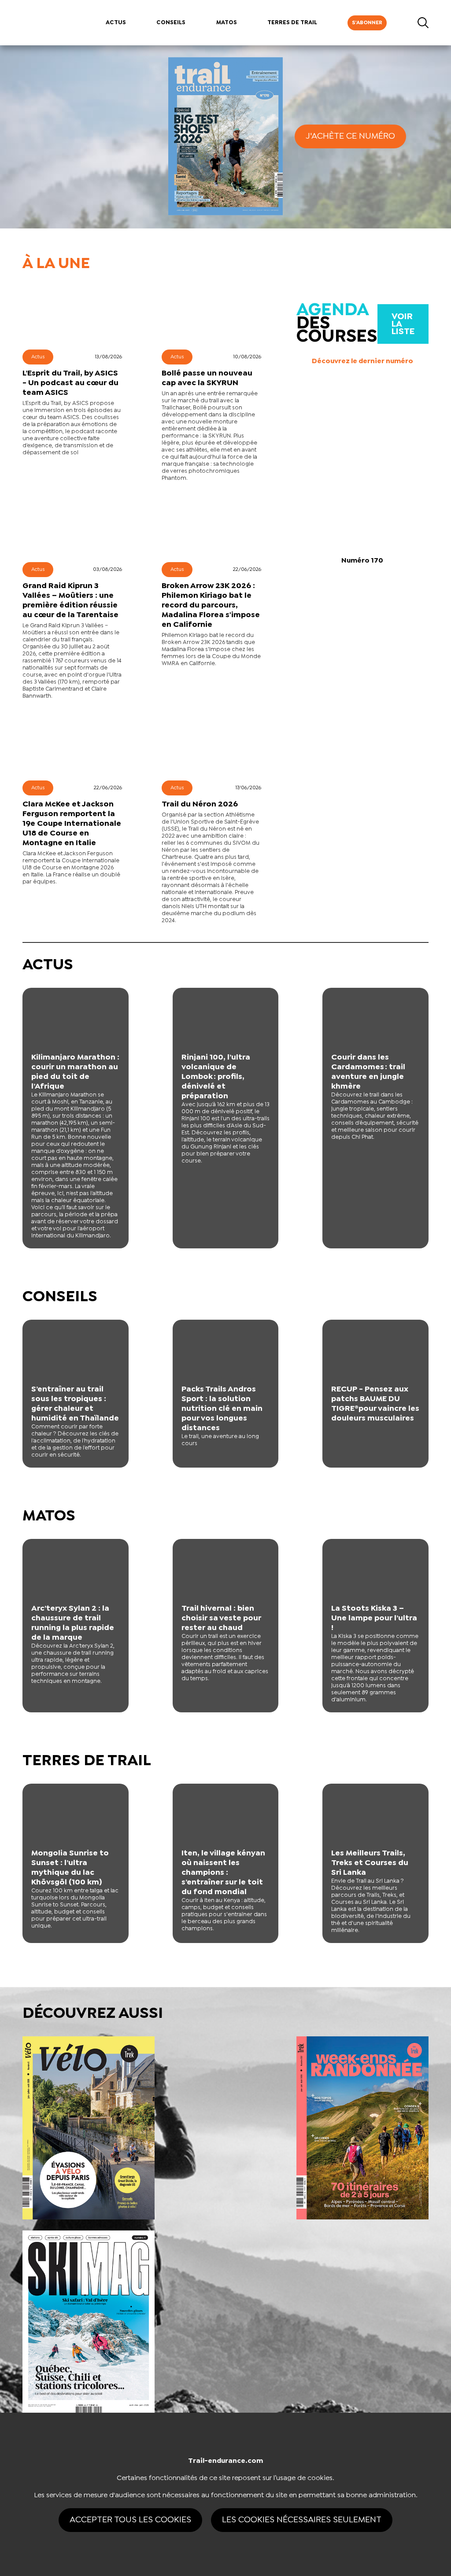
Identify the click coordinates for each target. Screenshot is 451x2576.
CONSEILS (171, 23)
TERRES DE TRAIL (292, 23)
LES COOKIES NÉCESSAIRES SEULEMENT (302, 2520)
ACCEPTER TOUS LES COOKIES (130, 2520)
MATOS (227, 23)
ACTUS (116, 23)
